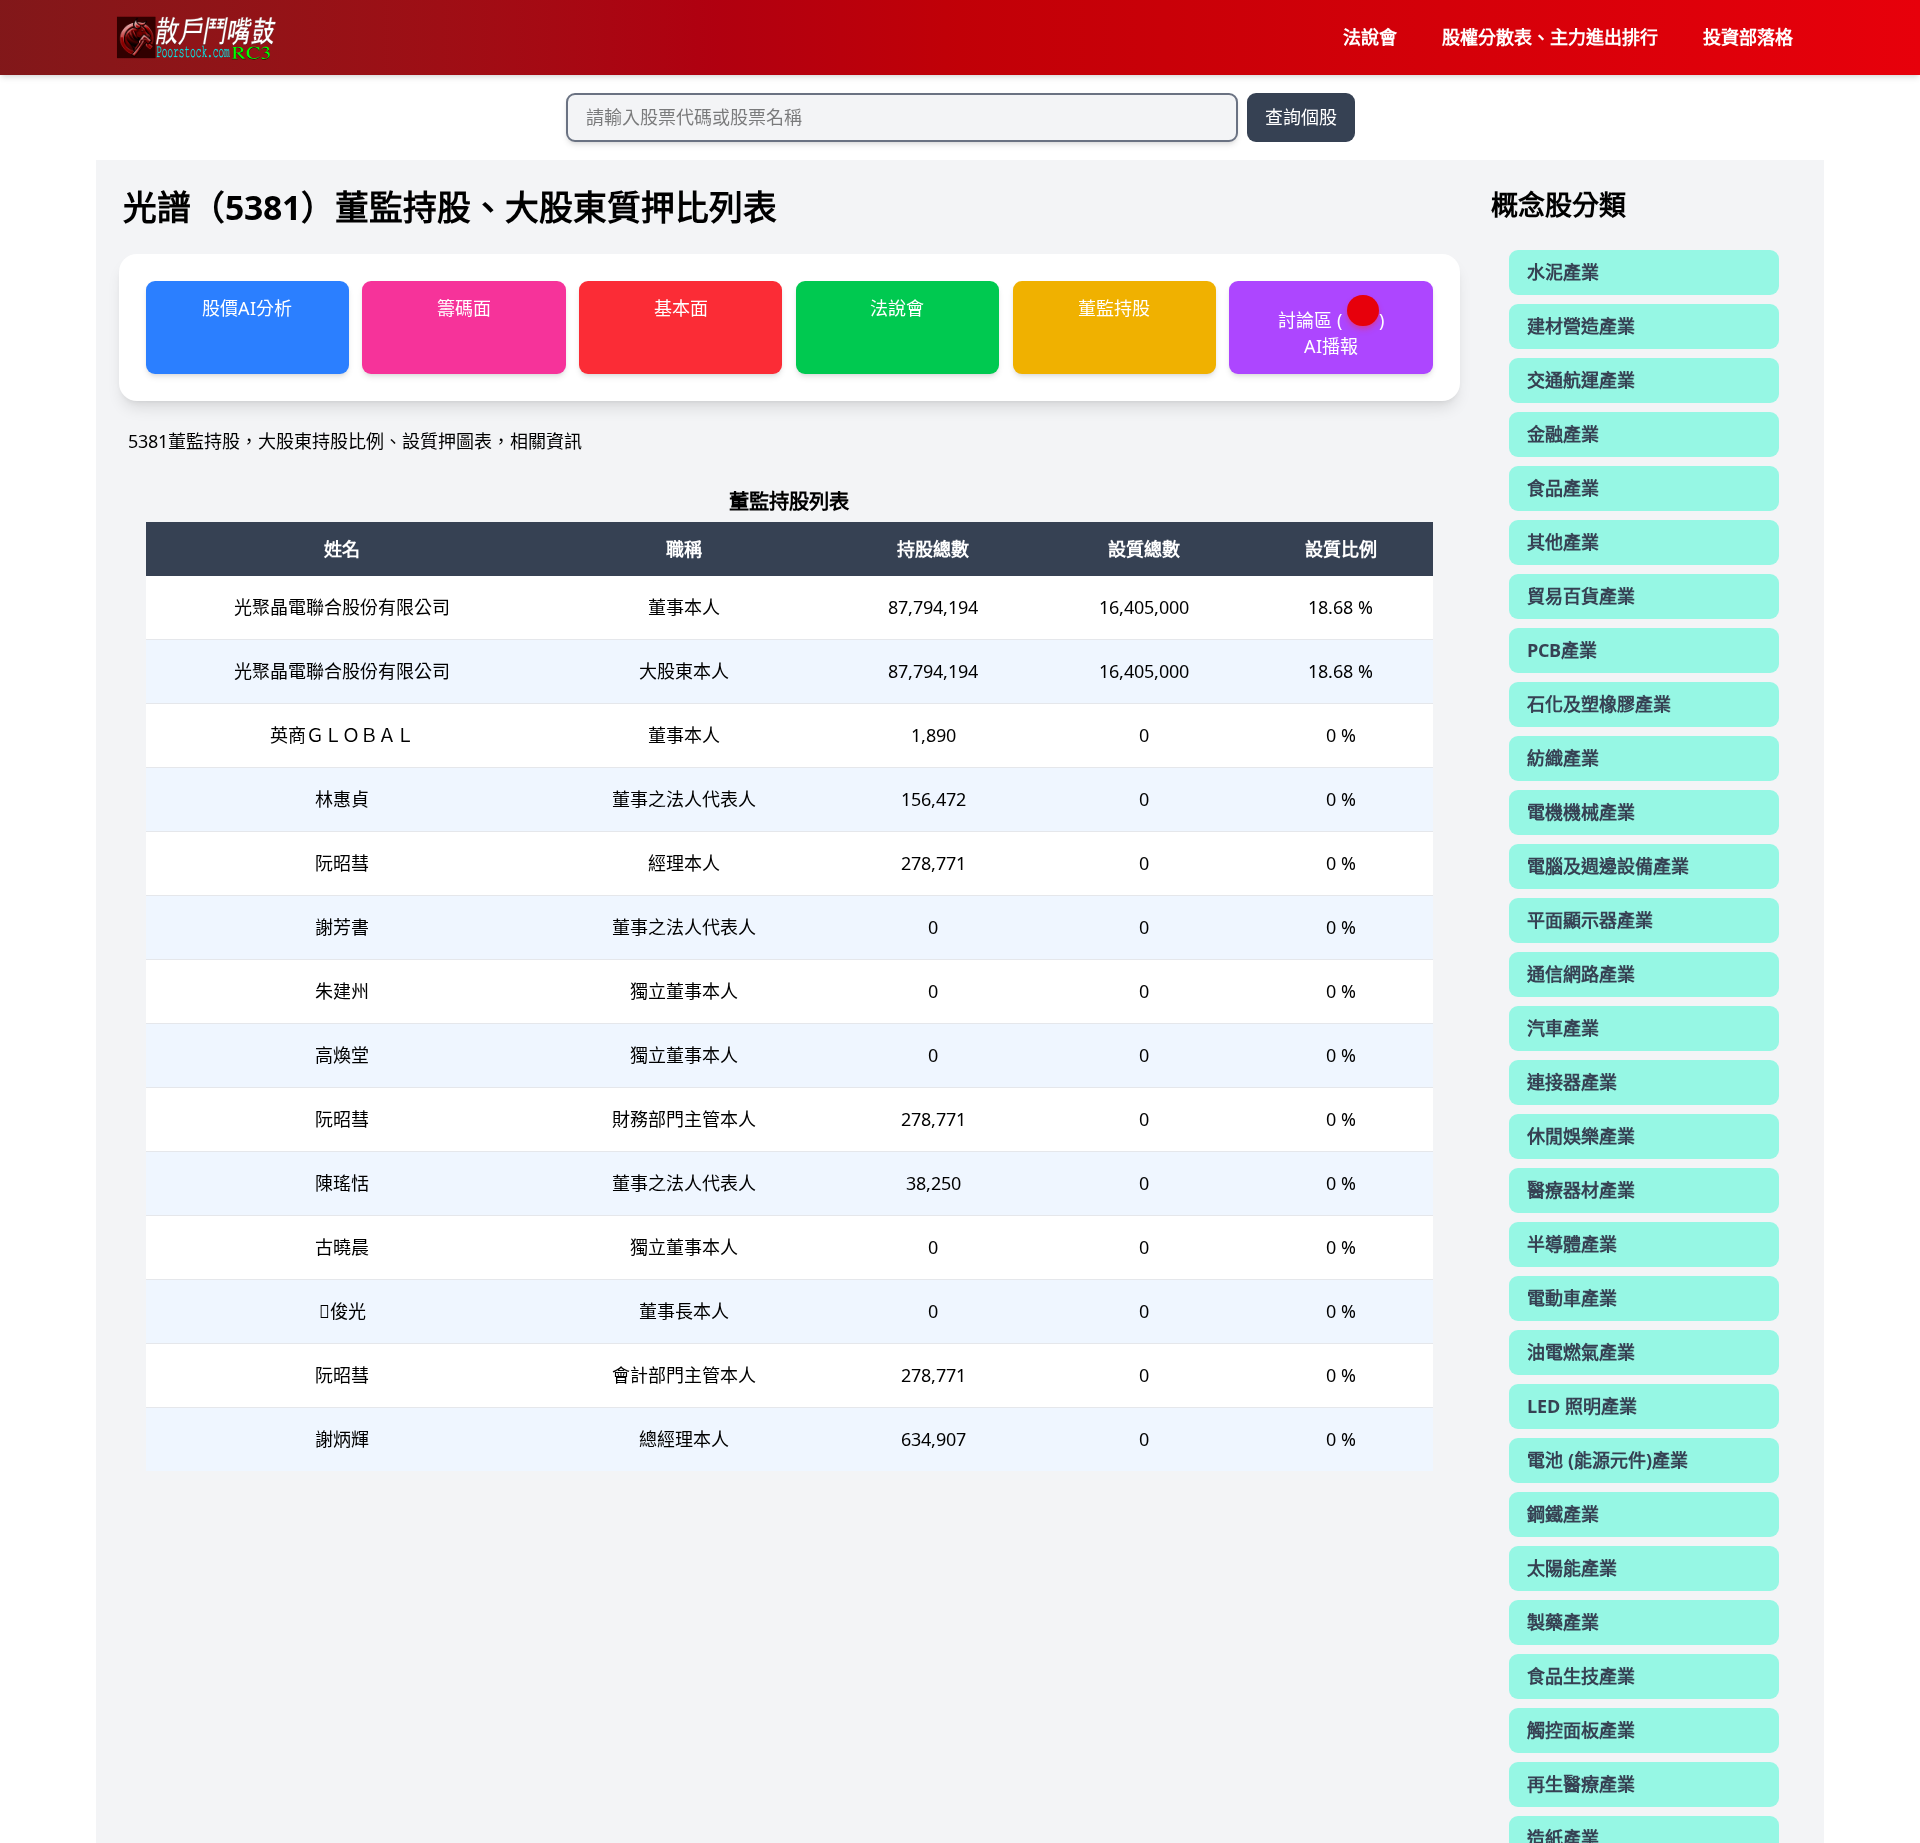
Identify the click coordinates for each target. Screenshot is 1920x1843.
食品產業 (1563, 488)
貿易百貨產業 (1581, 596)
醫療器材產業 (1581, 1190)
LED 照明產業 (1582, 1406)
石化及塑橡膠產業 (1599, 704)
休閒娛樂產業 (1581, 1136)
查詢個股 (1301, 117)
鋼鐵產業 (1563, 1514)
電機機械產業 (1581, 812)
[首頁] (195, 38)
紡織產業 (1563, 758)
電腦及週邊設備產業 (1608, 866)
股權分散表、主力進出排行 (1550, 37)
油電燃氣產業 (1581, 1352)
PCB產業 (1562, 650)
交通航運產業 (1581, 380)
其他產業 (1563, 542)
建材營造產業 (1581, 326)
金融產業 (1563, 434)
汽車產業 (1563, 1028)
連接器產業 (1572, 1082)
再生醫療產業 (1581, 1784)
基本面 (681, 308)
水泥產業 (1563, 272)
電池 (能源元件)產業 (1607, 1460)
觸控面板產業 (1581, 1730)
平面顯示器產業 (1590, 920)
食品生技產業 (1581, 1676)
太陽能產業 (1572, 1568)
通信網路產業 (1581, 974)
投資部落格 (1748, 37)
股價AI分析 (247, 308)
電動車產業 (1572, 1298)
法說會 (1370, 37)
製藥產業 (1563, 1622)
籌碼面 (464, 308)
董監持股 (1114, 308)
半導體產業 (1572, 1244)
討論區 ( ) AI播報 (1331, 332)
